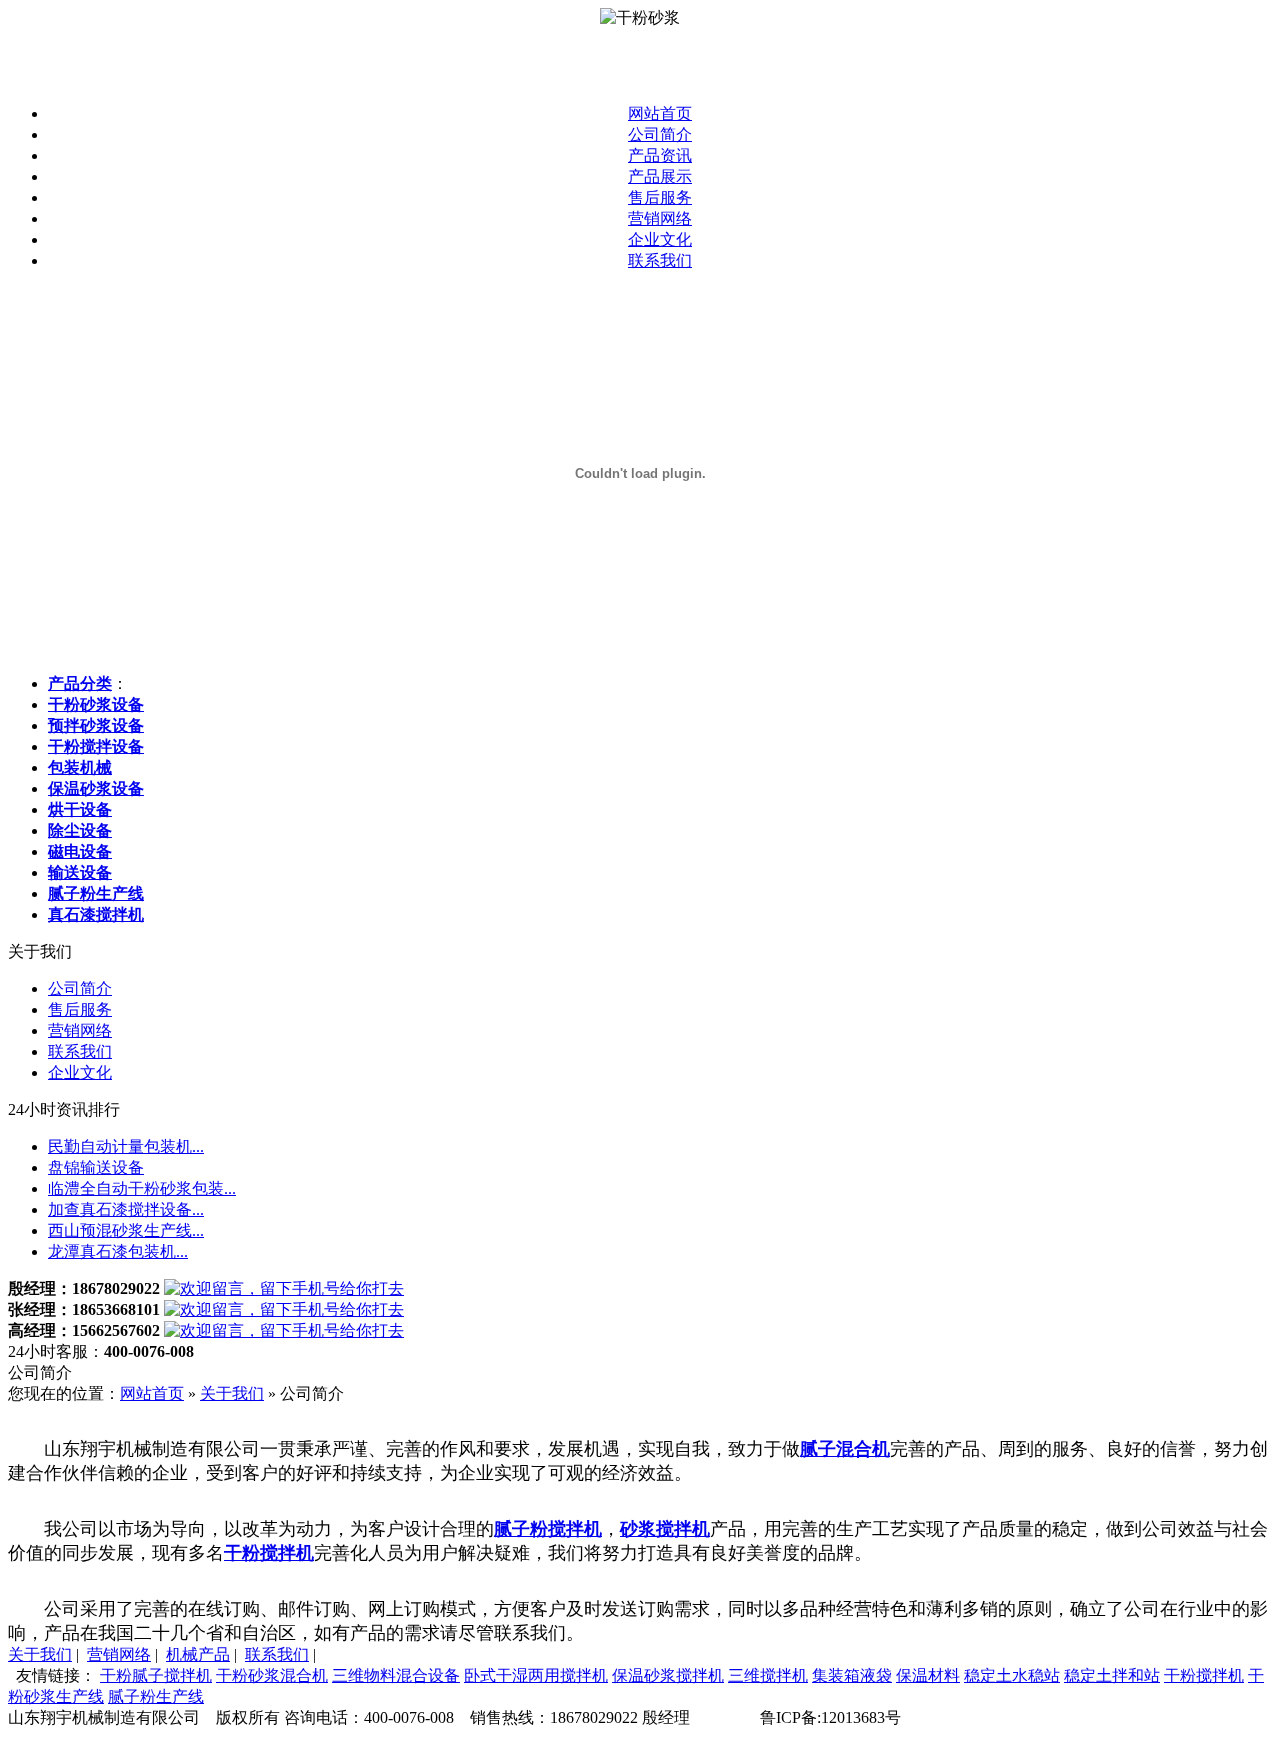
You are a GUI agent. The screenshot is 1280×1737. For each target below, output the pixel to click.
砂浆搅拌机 (665, 1529)
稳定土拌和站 (1112, 1675)
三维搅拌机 (768, 1675)
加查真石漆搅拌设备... (126, 1209)
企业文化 (660, 239)
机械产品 (198, 1654)
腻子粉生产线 (156, 1696)
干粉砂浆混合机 (272, 1675)
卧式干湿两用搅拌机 (536, 1675)
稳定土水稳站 (1012, 1675)
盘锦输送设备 (96, 1167)
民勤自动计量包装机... (126, 1146)
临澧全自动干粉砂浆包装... (142, 1188)
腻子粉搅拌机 (548, 1529)
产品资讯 (660, 155)
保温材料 (928, 1675)
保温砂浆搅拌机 (668, 1675)
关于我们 (232, 1393)
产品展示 (660, 176)
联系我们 (660, 260)
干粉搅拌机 (269, 1553)
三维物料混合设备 (396, 1675)
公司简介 (660, 134)
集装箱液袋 (852, 1675)
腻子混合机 (845, 1449)
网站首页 (660, 113)
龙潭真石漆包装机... (118, 1251)
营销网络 (660, 218)
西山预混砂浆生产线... (126, 1230)
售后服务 (660, 197)
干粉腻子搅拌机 (156, 1675)
